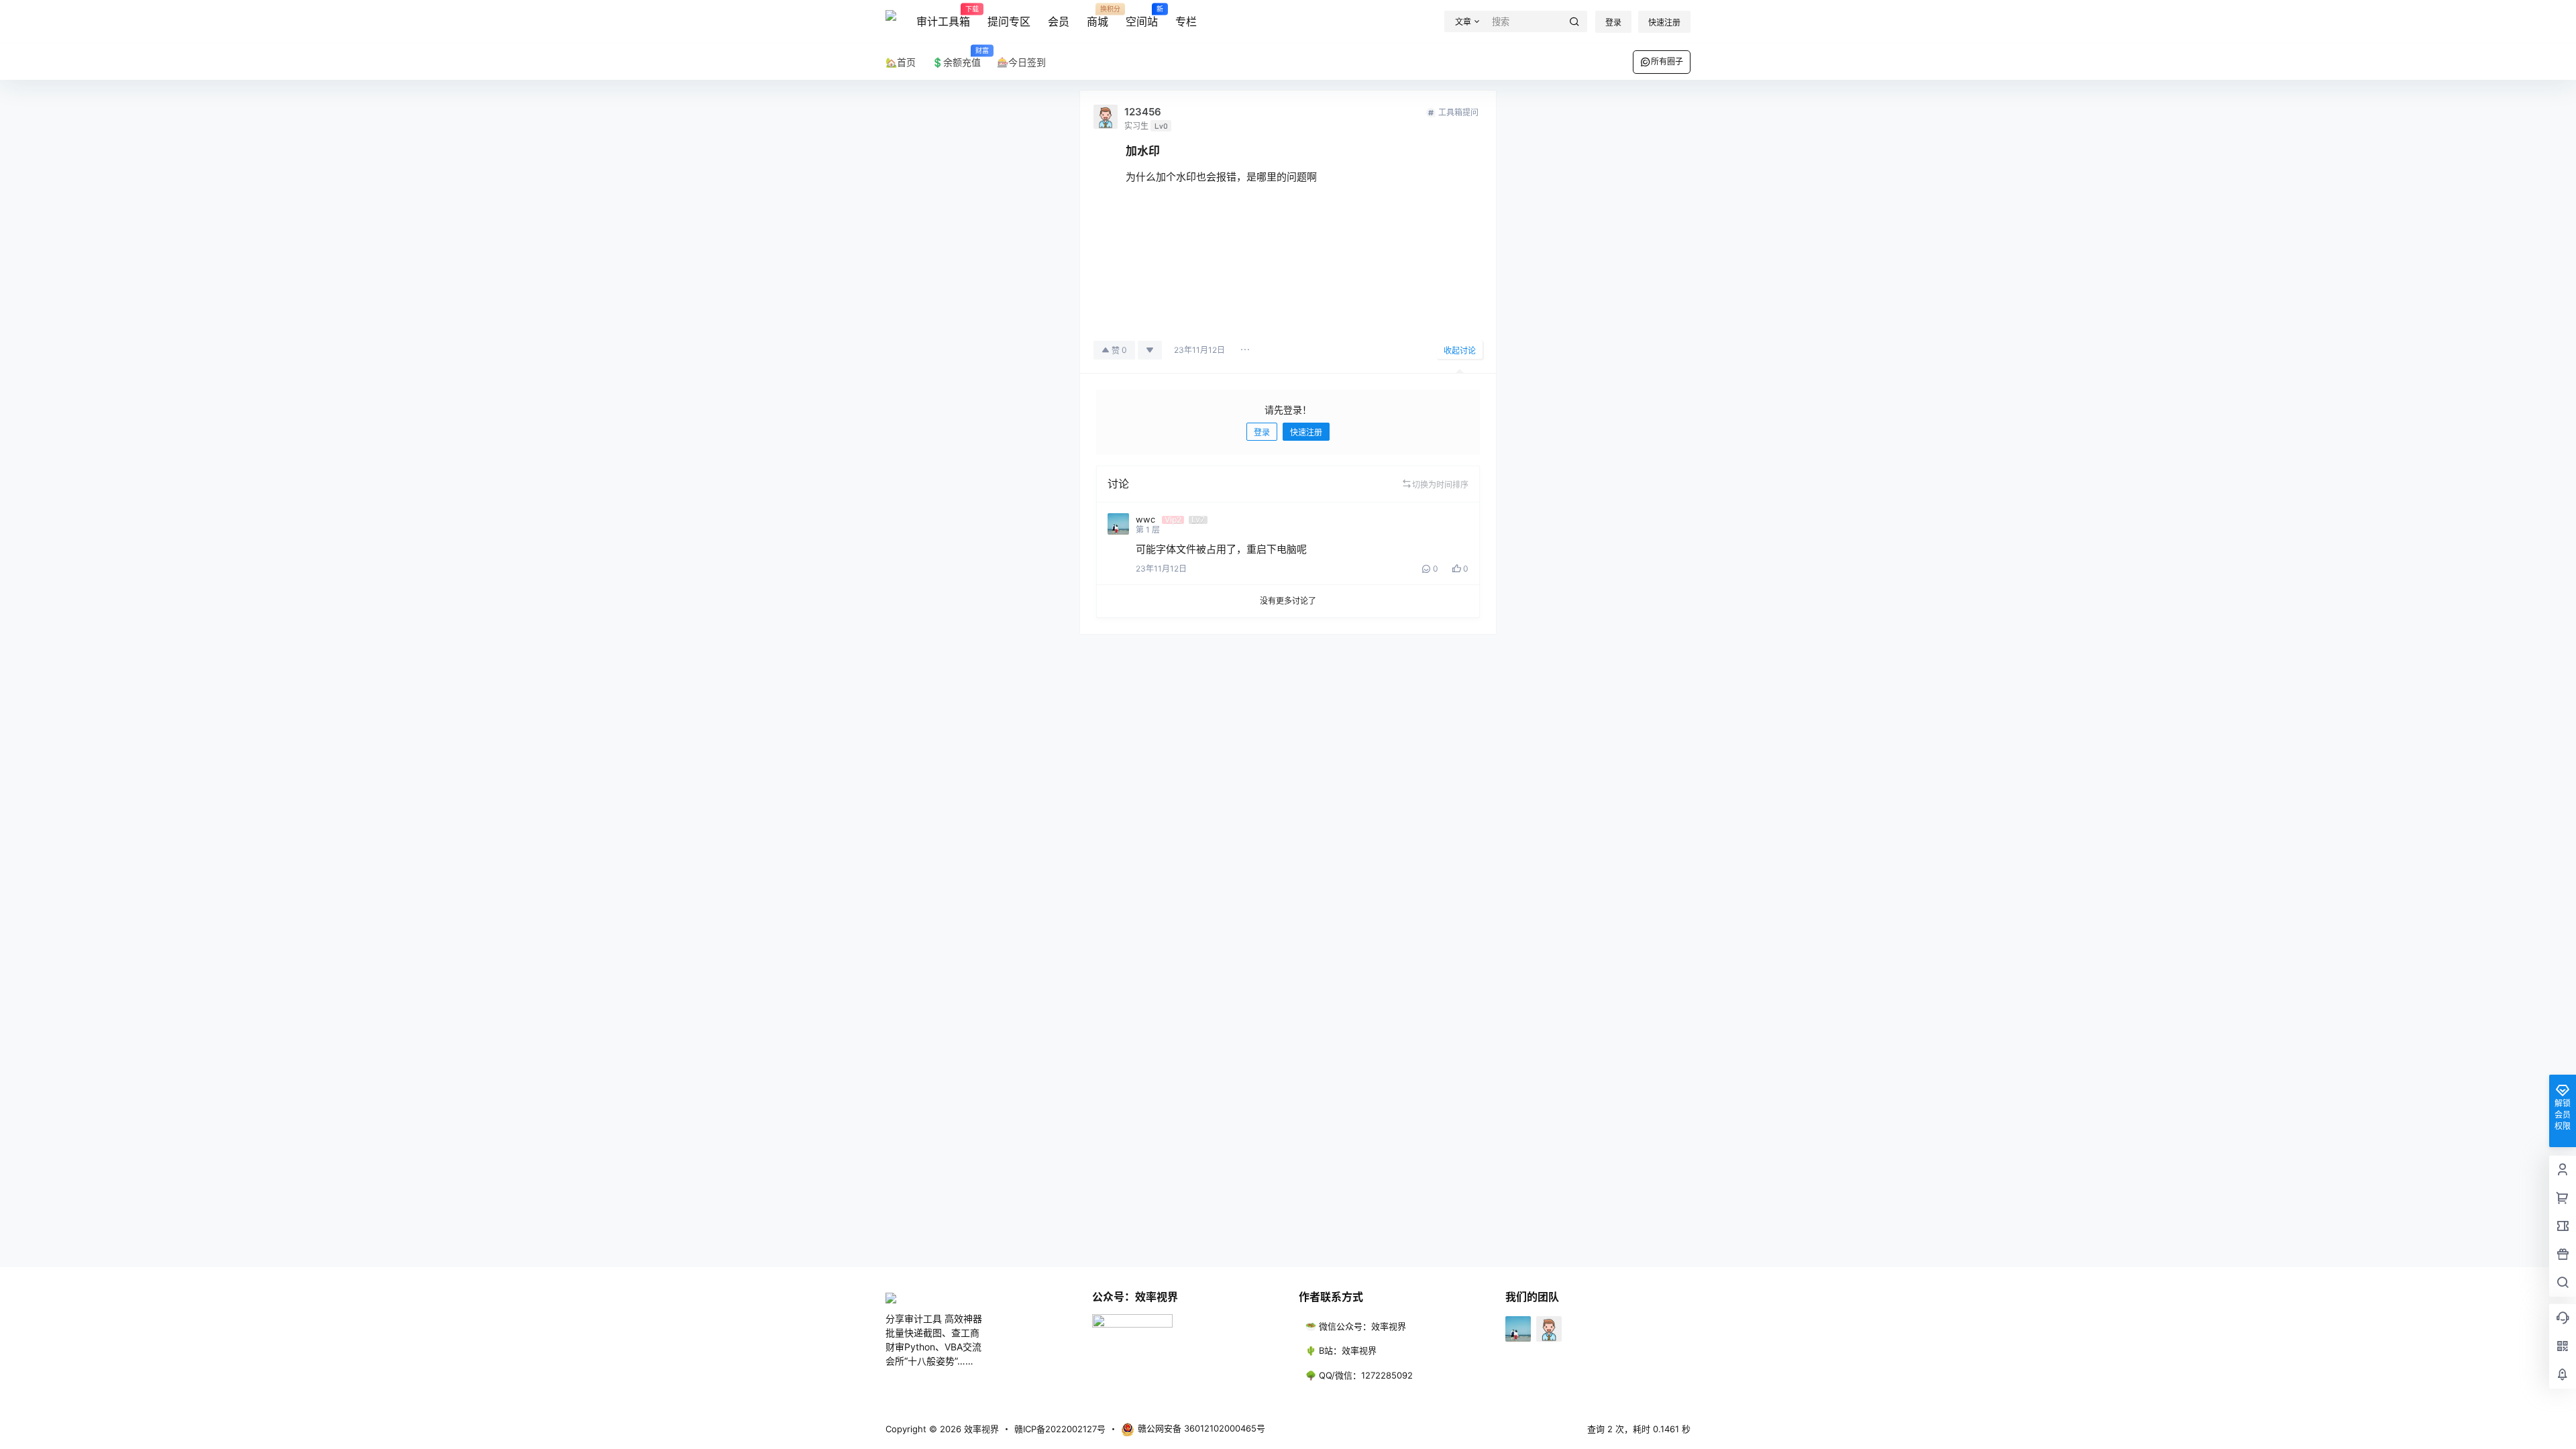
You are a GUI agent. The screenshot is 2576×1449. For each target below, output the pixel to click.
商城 (1097, 17)
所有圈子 (1667, 61)
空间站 (1142, 17)
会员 (1059, 21)
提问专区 (1009, 21)
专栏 (1186, 21)
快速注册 (1664, 22)
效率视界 (980, 1429)
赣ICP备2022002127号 (1060, 1429)
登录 (1613, 22)
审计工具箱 (943, 17)
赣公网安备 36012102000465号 (1201, 1428)
